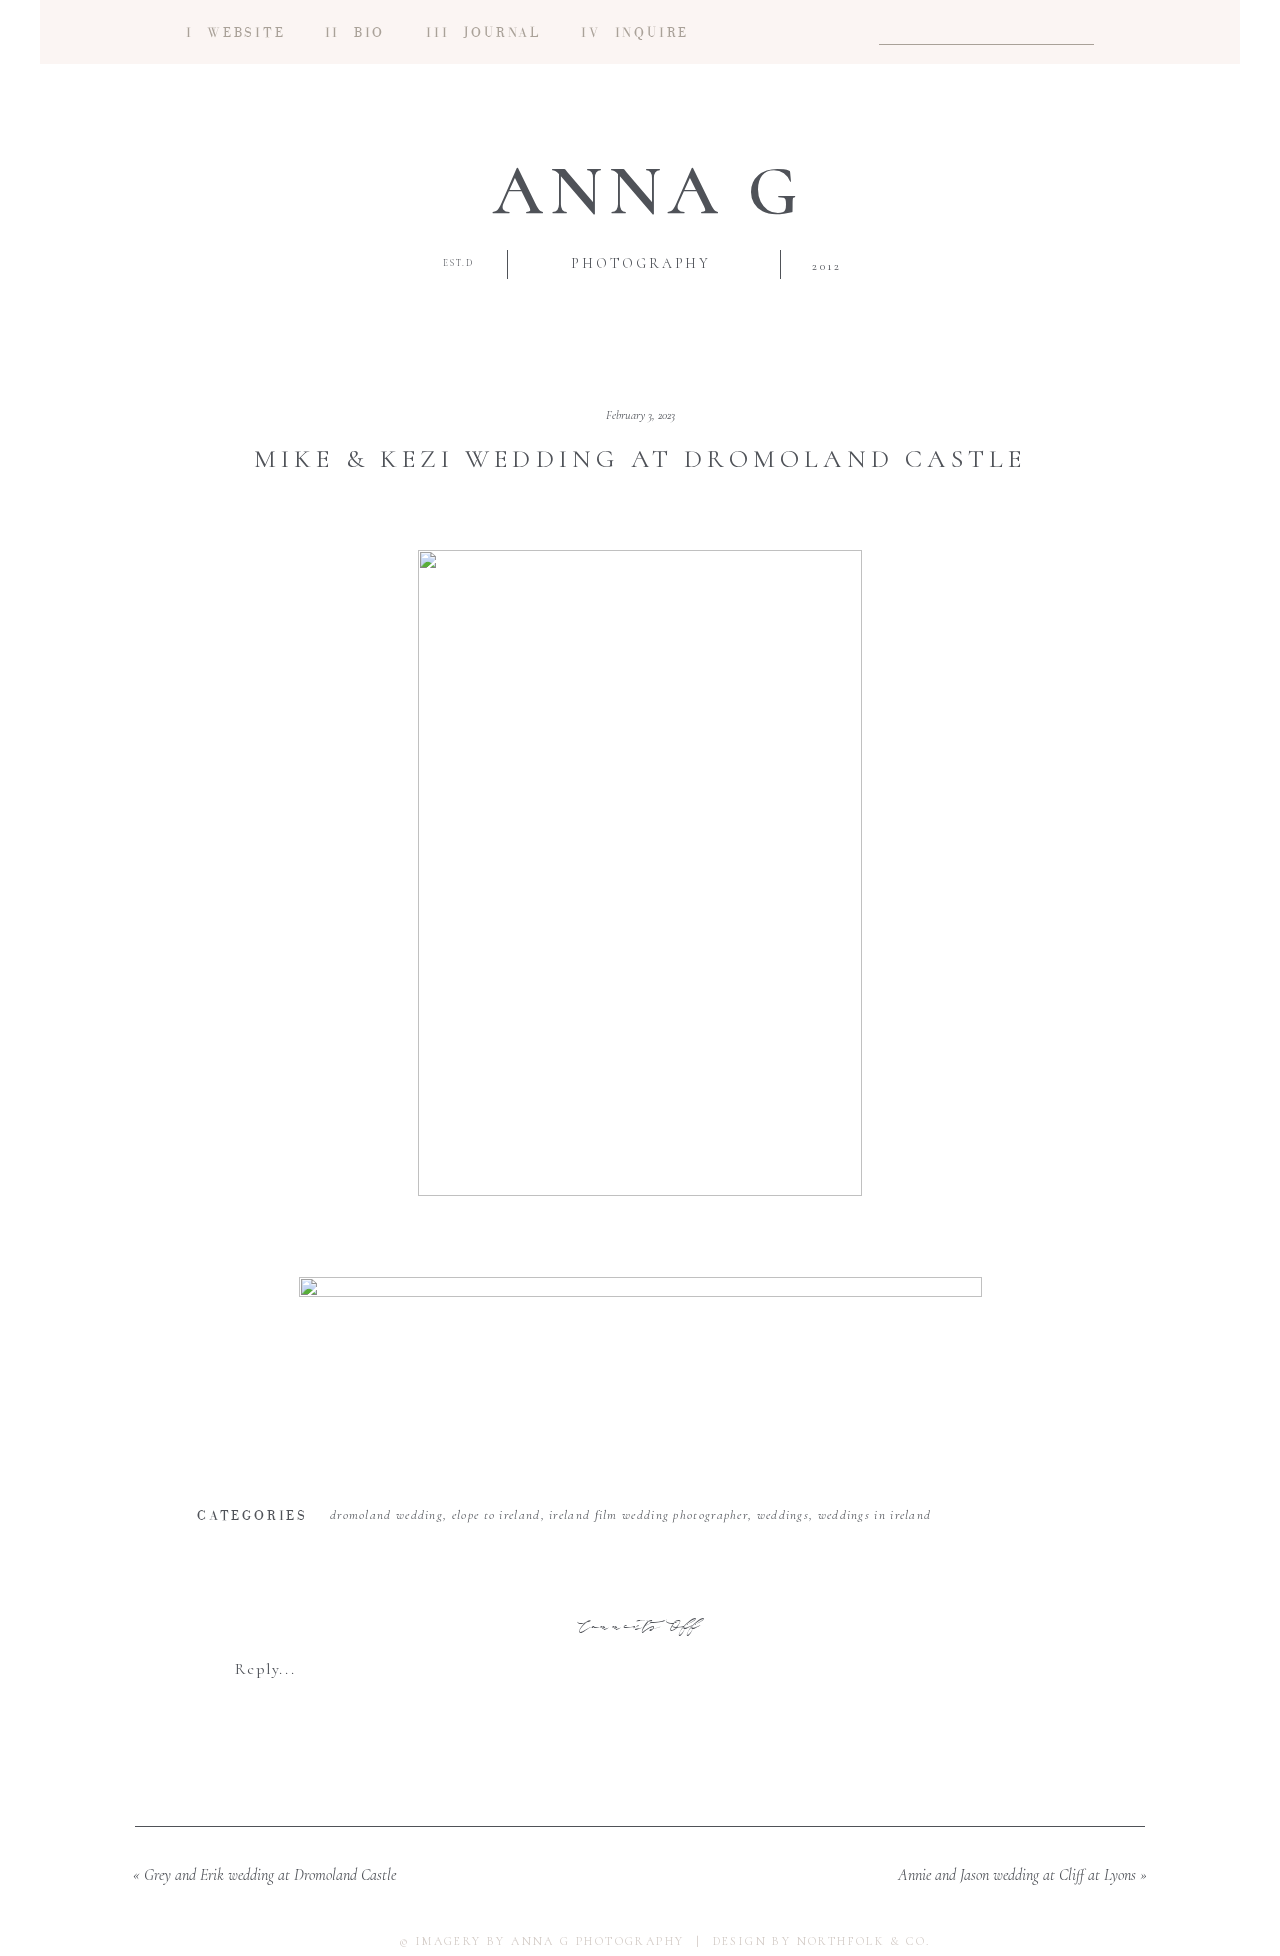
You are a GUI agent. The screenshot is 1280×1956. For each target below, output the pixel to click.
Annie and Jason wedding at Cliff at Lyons (1017, 1875)
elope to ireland (496, 1515)
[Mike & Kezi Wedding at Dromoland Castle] (640, 873)
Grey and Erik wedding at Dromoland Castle (270, 1875)
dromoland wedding (386, 1515)
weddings (783, 1515)
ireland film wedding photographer (648, 1515)
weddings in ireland (875, 1515)
